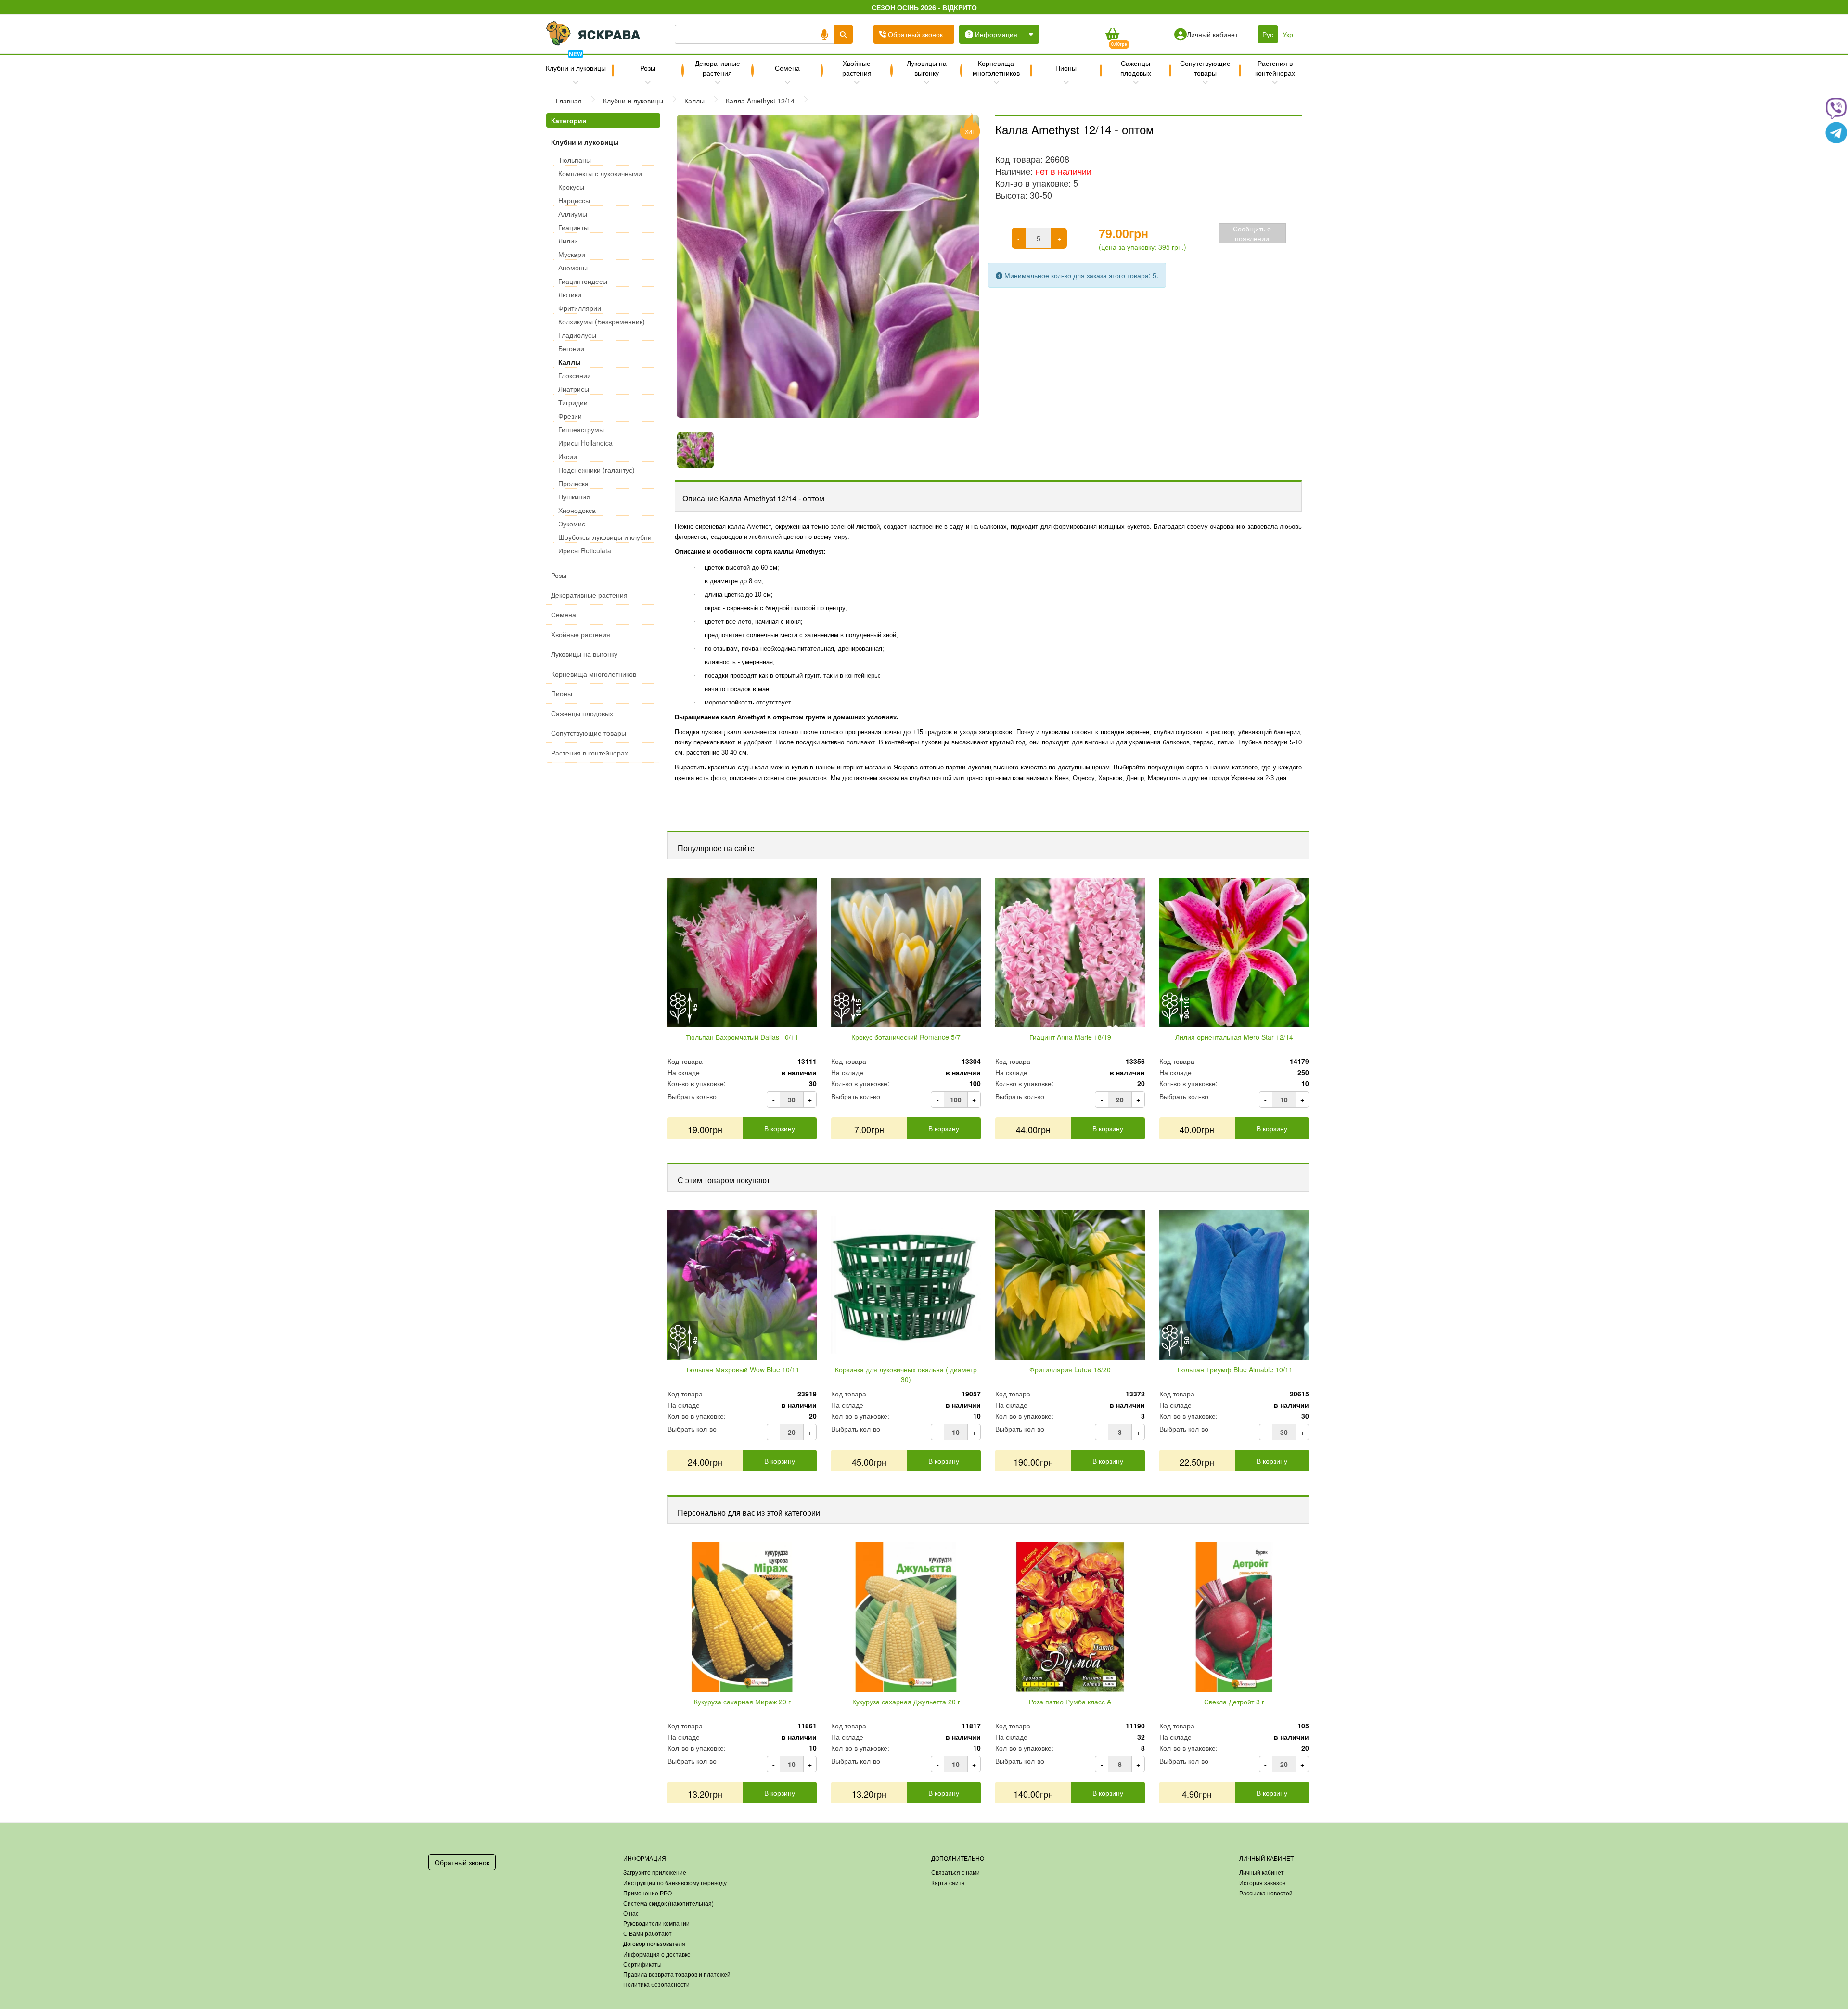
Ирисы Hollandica (585, 443)
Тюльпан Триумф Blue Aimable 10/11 (1234, 1369)
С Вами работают (648, 1933)
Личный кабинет (1262, 1872)
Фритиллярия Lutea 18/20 (1070, 1369)
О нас (631, 1913)
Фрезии (570, 416)
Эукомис (572, 524)
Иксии (568, 456)
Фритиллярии (580, 308)
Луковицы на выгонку (927, 68)
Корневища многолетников (996, 68)
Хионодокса (577, 510)
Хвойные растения (857, 68)
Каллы (570, 362)
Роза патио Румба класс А (1070, 1702)
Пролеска (573, 483)
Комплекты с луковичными (600, 173)
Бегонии (571, 348)
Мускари (572, 254)
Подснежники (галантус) (597, 470)
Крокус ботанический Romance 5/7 (906, 1037)
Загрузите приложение (655, 1872)
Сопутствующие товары (1205, 68)
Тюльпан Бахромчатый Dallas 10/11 (742, 1037)
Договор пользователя (654, 1943)
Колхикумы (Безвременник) (602, 321)
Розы (648, 68)
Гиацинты (573, 227)
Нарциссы (574, 200)
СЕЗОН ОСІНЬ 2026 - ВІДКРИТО (924, 7)
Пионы (1066, 68)
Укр (1288, 34)
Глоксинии (575, 375)
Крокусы (571, 187)
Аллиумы (573, 214)
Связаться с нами (956, 1872)
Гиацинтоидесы (583, 281)
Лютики (570, 294)
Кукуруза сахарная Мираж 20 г (742, 1702)
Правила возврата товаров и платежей (677, 1974)
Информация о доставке (657, 1954)
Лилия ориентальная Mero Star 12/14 (1234, 1037)
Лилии (568, 241)
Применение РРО (648, 1893)
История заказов (1262, 1883)
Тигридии (573, 402)
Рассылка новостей (1266, 1893)
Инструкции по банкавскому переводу (675, 1883)
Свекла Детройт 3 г (1234, 1702)
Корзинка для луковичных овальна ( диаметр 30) (906, 1374)
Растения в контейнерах (1275, 68)
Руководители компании (656, 1923)
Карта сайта (948, 1883)
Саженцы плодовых (1136, 68)
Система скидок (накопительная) (668, 1903)
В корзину (780, 1128)
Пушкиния (574, 497)
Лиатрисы (574, 389)
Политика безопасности (656, 1984)
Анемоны (573, 268)
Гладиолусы (577, 335)
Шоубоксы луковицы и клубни (605, 537)
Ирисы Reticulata (585, 550)
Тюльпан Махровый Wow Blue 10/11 (742, 1369)
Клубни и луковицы (576, 64)
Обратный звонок (462, 1862)
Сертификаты (642, 1964)
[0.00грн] (1112, 34)
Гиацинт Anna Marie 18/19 (1070, 1037)
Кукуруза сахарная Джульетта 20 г (906, 1702)
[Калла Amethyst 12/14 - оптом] (828, 266)
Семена (787, 68)
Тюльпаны (575, 160)
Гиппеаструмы (581, 429)
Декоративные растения (718, 68)
